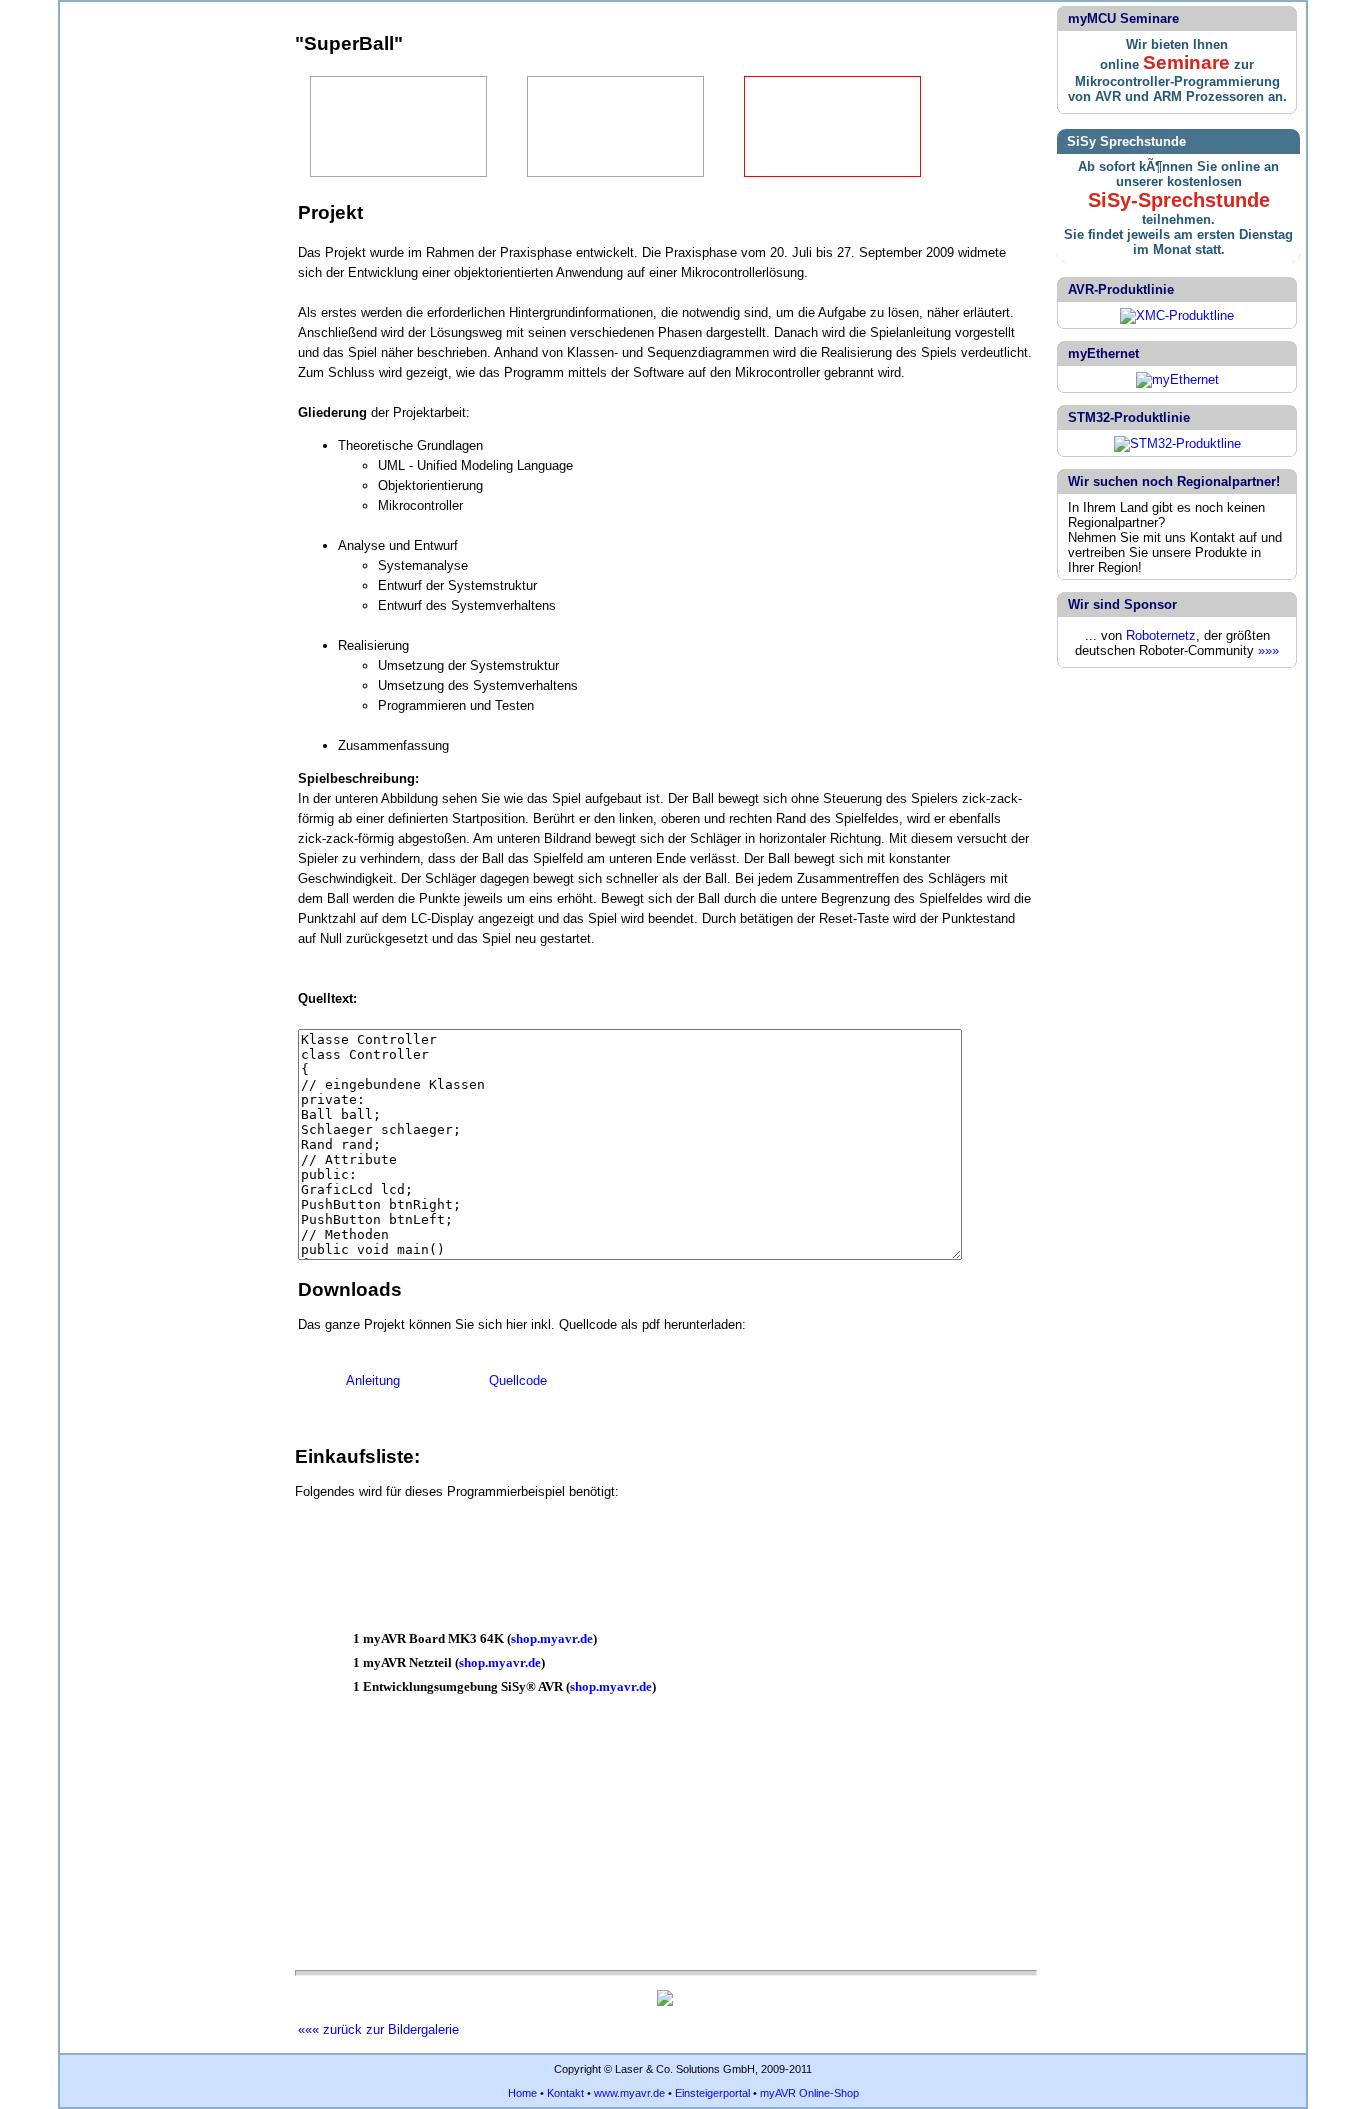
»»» (1268, 650)
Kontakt (565, 2093)
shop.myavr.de (552, 1638)
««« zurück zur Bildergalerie (378, 2029)
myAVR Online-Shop (809, 2093)
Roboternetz (1161, 635)
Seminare (1186, 62)
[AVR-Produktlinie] (1177, 315)
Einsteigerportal (712, 2093)
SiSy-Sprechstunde (1179, 200)
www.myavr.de (629, 2093)
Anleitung (373, 1380)
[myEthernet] (1177, 379)
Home (522, 2093)
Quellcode (518, 1380)
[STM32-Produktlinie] (1177, 443)
